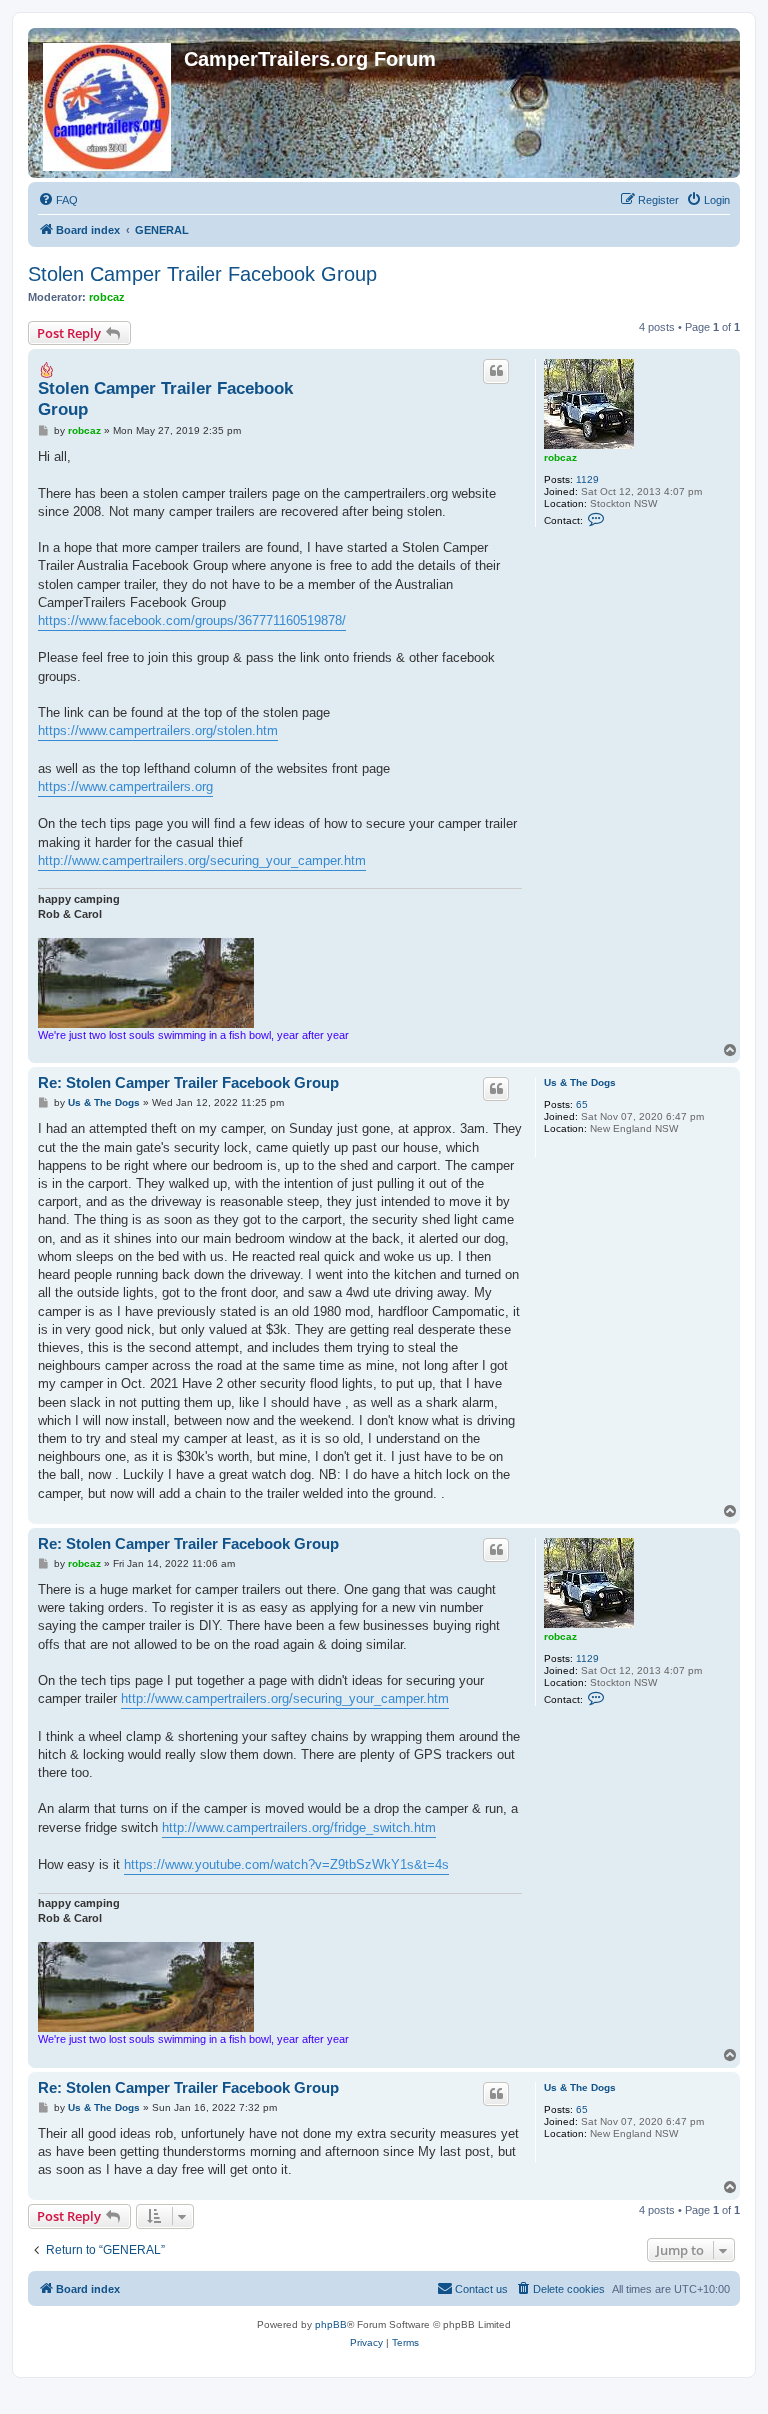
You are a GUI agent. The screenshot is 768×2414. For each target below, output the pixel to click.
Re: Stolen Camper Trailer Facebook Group (188, 1082)
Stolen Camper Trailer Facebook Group (202, 274)
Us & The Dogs (580, 1082)
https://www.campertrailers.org (125, 786)
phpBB (331, 2324)
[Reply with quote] (496, 371)
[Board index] (108, 103)
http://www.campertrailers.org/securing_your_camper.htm (202, 860)
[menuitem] (58, 200)
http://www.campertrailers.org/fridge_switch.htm (299, 1827)
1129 (587, 479)
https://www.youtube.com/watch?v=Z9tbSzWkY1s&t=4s (286, 1864)
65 (582, 1104)
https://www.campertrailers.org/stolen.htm (158, 730)
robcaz (107, 297)
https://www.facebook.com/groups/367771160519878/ (192, 620)
